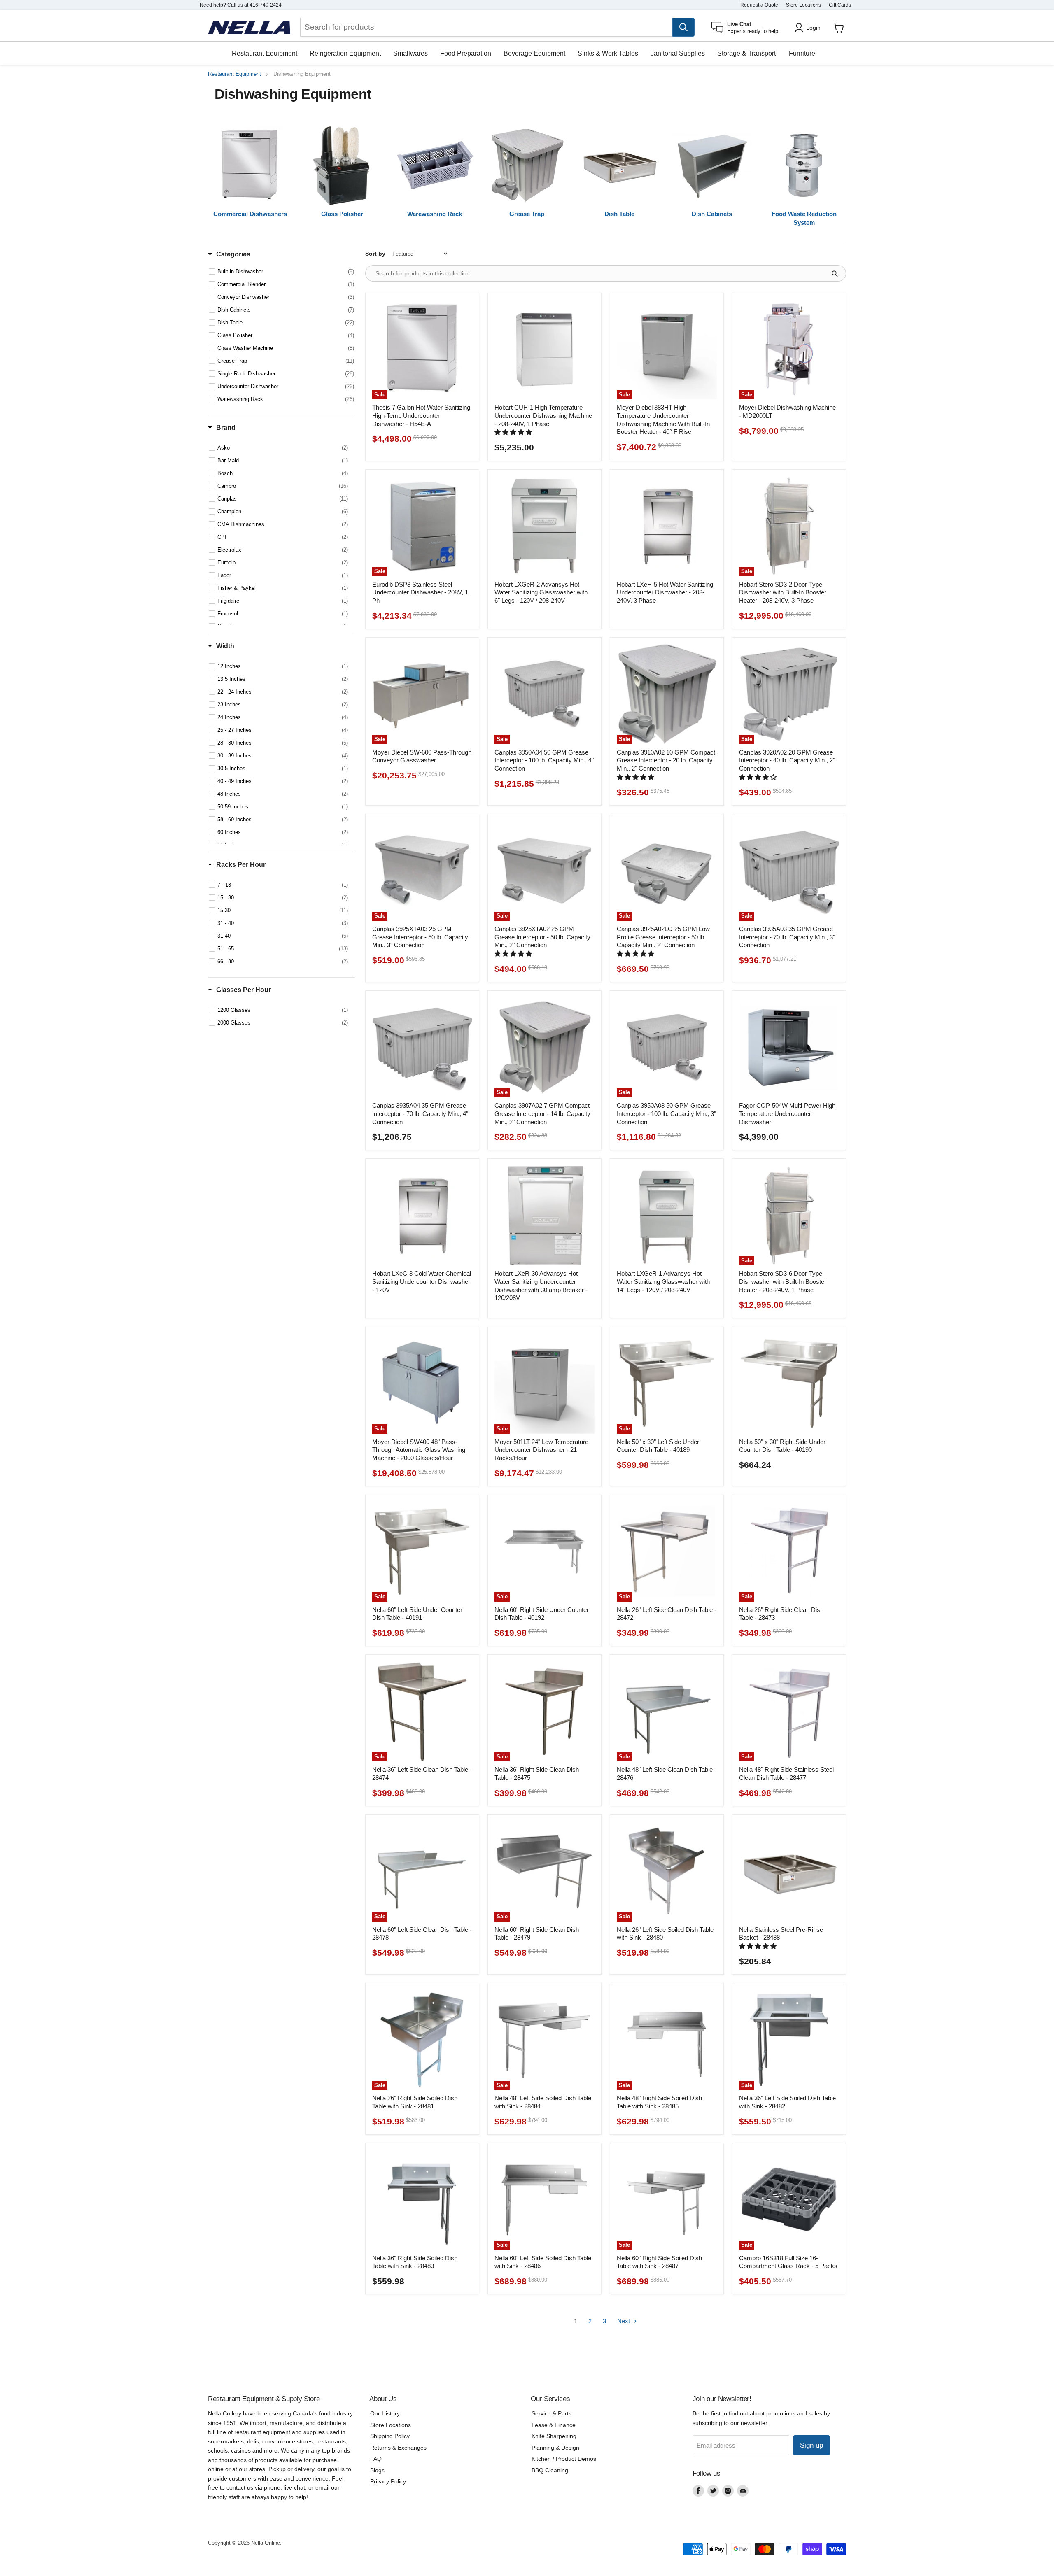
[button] (514, 432)
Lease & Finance (554, 2425)
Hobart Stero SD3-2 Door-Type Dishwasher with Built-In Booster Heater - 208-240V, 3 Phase (783, 592)
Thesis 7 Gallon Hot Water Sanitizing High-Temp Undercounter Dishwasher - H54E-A (421, 415)
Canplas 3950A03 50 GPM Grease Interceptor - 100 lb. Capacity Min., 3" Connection (666, 1113)
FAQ (376, 2459)
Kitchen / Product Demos (564, 2459)
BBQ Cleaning (550, 2470)
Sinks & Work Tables (608, 53)
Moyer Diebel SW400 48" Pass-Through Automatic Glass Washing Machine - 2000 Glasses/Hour (419, 1450)
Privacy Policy (388, 2481)
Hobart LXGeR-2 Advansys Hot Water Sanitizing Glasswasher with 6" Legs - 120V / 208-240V (541, 592)
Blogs (377, 2470)
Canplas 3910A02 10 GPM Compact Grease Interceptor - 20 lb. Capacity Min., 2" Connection (666, 760)
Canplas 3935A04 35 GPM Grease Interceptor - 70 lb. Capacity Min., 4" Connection (420, 1113)
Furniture (802, 53)
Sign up (811, 2445)
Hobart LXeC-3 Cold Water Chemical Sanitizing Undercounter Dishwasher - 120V (422, 1281)
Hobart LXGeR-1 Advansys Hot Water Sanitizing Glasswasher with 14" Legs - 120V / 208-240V (663, 1281)
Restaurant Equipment (265, 53)
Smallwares (410, 53)
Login (813, 28)
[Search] (683, 27)
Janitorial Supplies (678, 53)
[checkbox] (286, 272)
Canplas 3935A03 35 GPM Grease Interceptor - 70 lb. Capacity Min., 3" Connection (787, 937)
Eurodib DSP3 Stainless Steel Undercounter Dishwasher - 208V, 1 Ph (420, 592)
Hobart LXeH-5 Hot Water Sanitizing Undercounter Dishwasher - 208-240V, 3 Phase (665, 592)
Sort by (375, 254)
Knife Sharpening (554, 2436)
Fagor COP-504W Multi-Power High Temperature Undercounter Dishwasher (787, 1113)
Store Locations (803, 5)
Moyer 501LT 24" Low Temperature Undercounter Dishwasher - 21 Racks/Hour (541, 1450)
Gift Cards (840, 5)
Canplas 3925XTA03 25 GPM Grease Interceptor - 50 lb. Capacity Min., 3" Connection (420, 937)
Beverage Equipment (534, 53)
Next (624, 2321)
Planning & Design (555, 2448)
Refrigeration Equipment (345, 53)
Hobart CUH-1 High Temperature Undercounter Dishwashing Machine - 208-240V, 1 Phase (543, 415)
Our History (385, 2413)
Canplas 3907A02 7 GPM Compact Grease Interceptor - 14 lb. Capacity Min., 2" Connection (542, 1113)
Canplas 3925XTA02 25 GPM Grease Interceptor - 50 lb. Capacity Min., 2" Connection (542, 937)
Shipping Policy (390, 2436)
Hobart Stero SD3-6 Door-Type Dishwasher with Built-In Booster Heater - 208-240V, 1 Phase (783, 1281)
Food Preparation (466, 53)
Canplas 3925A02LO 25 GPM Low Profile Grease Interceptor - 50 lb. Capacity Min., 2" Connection (663, 937)
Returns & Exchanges (398, 2448)
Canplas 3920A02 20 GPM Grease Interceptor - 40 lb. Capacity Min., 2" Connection (787, 760)
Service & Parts (551, 2413)
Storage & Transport (746, 53)
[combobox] (486, 27)
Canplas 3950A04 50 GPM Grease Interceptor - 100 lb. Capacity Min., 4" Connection (544, 760)
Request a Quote (759, 5)
